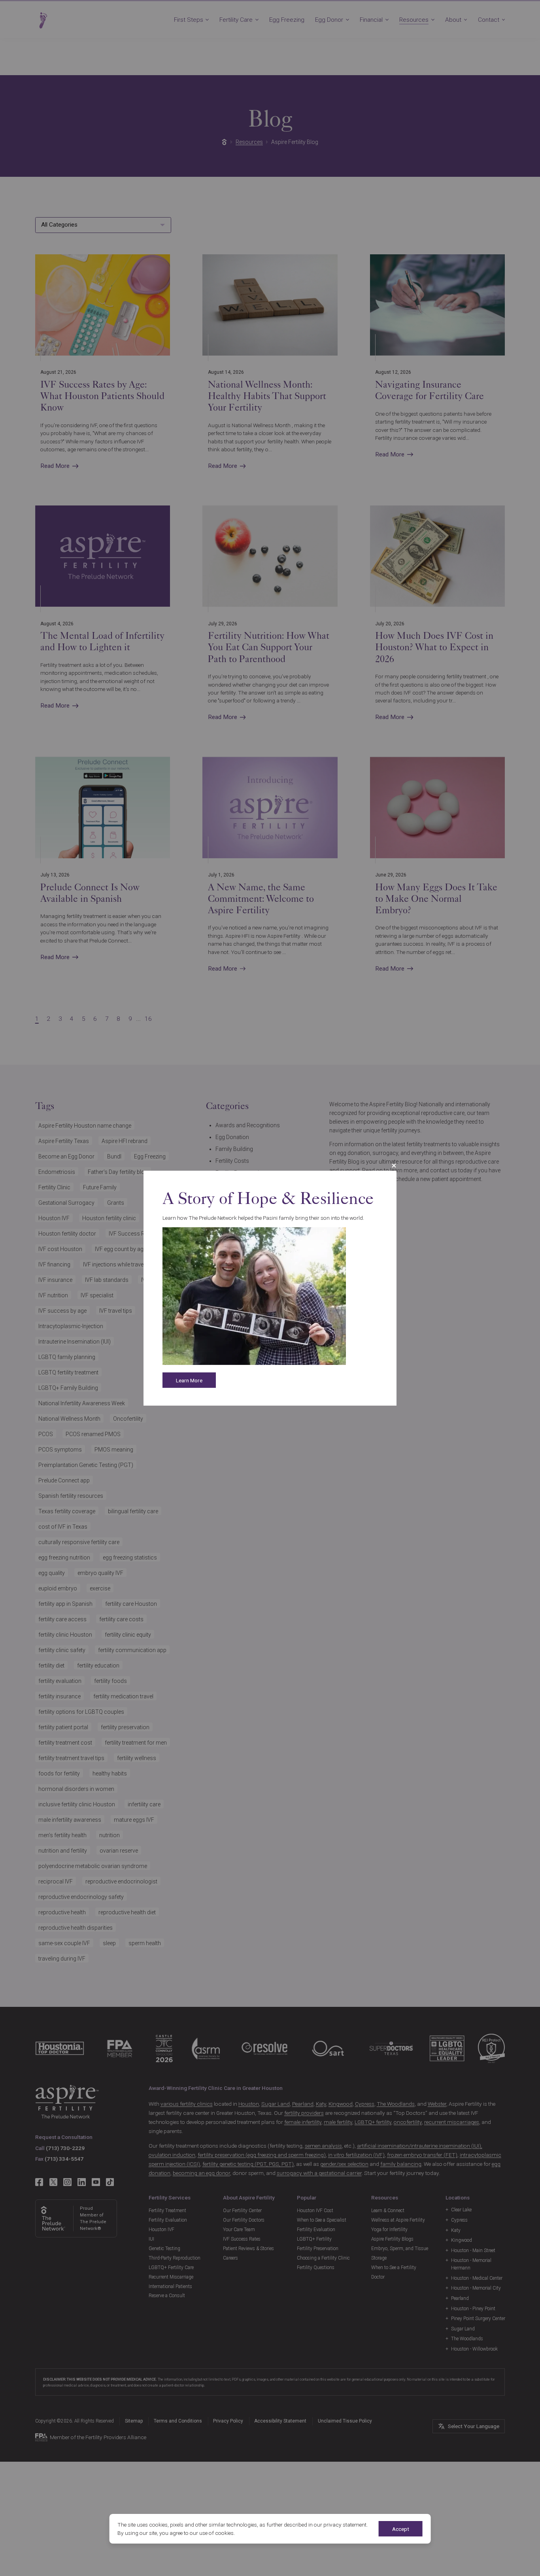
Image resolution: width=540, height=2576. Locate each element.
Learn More (189, 1380)
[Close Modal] (394, 1165)
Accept (401, 2529)
